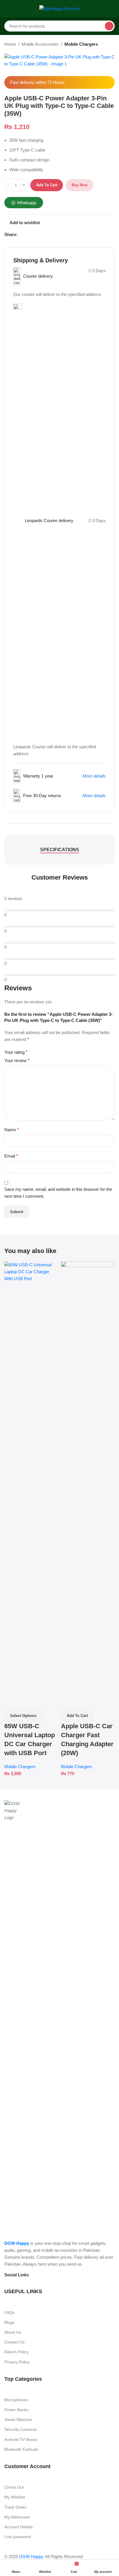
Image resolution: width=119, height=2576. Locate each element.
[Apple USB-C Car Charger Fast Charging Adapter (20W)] (88, 1478)
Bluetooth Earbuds (21, 2449)
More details (94, 776)
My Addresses (17, 2517)
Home (10, 44)
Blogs (9, 2322)
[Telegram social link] (49, 235)
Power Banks (16, 2410)
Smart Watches (18, 2420)
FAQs (9, 2312)
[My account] (112, 9)
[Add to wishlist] (26, 1702)
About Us (13, 2332)
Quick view (12, 1702)
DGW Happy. (32, 2556)
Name (12, 1130)
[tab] (60, 850)
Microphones (16, 2400)
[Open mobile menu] (7, 9)
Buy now (80, 185)
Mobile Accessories (40, 44)
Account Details (18, 2527)
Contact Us (14, 2342)
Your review (17, 1061)
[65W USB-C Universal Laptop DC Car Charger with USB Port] (31, 1478)
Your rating (16, 1052)
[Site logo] (59, 8)
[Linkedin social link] (42, 235)
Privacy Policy (17, 2362)
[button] (77, 1716)
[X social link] (28, 235)
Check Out (14, 2487)
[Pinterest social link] (35, 235)
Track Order (15, 2507)
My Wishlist (15, 2497)
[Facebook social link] (21, 235)
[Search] (109, 26)
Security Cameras (21, 2429)
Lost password (18, 2537)
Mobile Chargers (81, 44)
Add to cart (47, 185)
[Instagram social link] (45, 2275)
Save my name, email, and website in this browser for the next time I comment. (58, 1193)
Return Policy (16, 2352)
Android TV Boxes (21, 2439)
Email (11, 1156)
